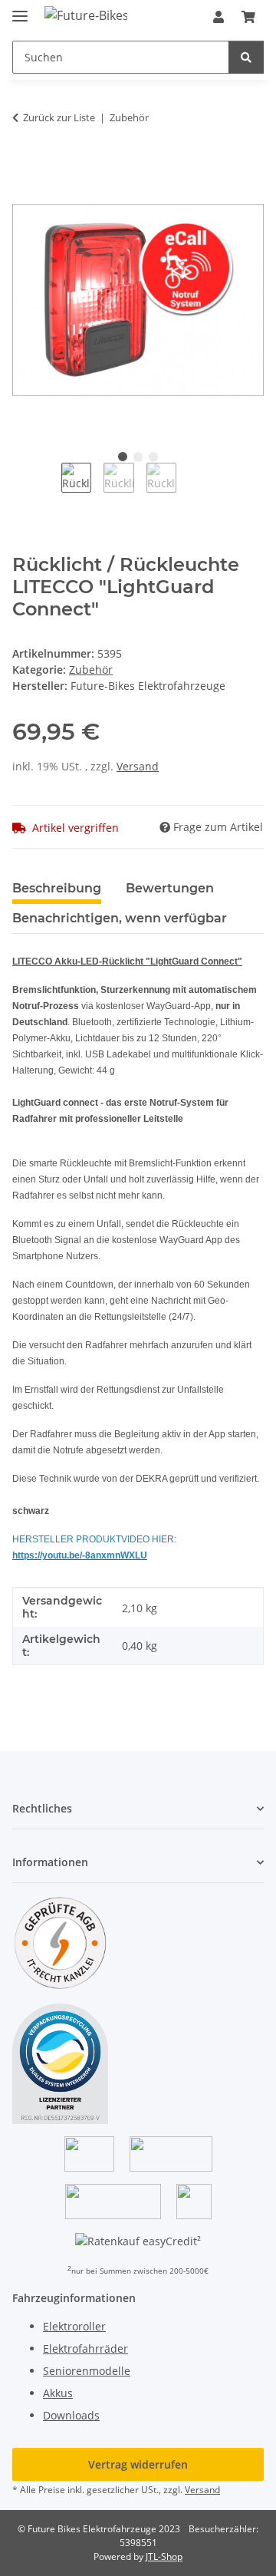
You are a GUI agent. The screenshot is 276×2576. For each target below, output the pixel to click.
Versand (138, 766)
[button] (219, 17)
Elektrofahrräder (85, 2348)
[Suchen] (246, 57)
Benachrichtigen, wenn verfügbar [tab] (120, 918)
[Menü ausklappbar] (20, 10)
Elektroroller (74, 2326)
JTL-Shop (164, 2556)
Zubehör (91, 670)
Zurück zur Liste (59, 117)
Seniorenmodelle (87, 2371)
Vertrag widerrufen (138, 2464)
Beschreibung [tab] (57, 888)
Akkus (58, 2393)
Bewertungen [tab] (170, 888)
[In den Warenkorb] (25, 166)
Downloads (71, 2415)
